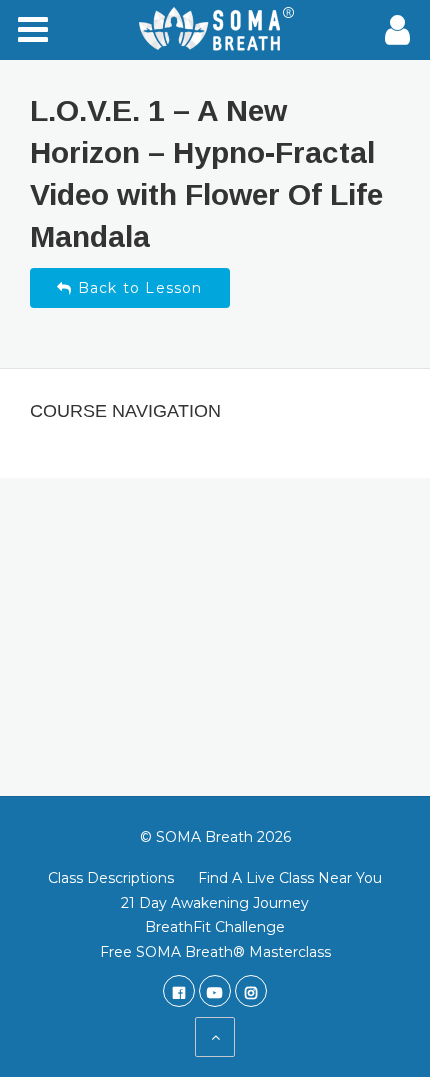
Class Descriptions (111, 878)
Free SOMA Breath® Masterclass (215, 952)
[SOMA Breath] (215, 30)
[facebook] (179, 991)
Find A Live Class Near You (290, 878)
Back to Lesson (138, 288)
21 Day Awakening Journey (215, 903)
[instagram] (251, 991)
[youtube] (215, 991)
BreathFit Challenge (215, 927)
